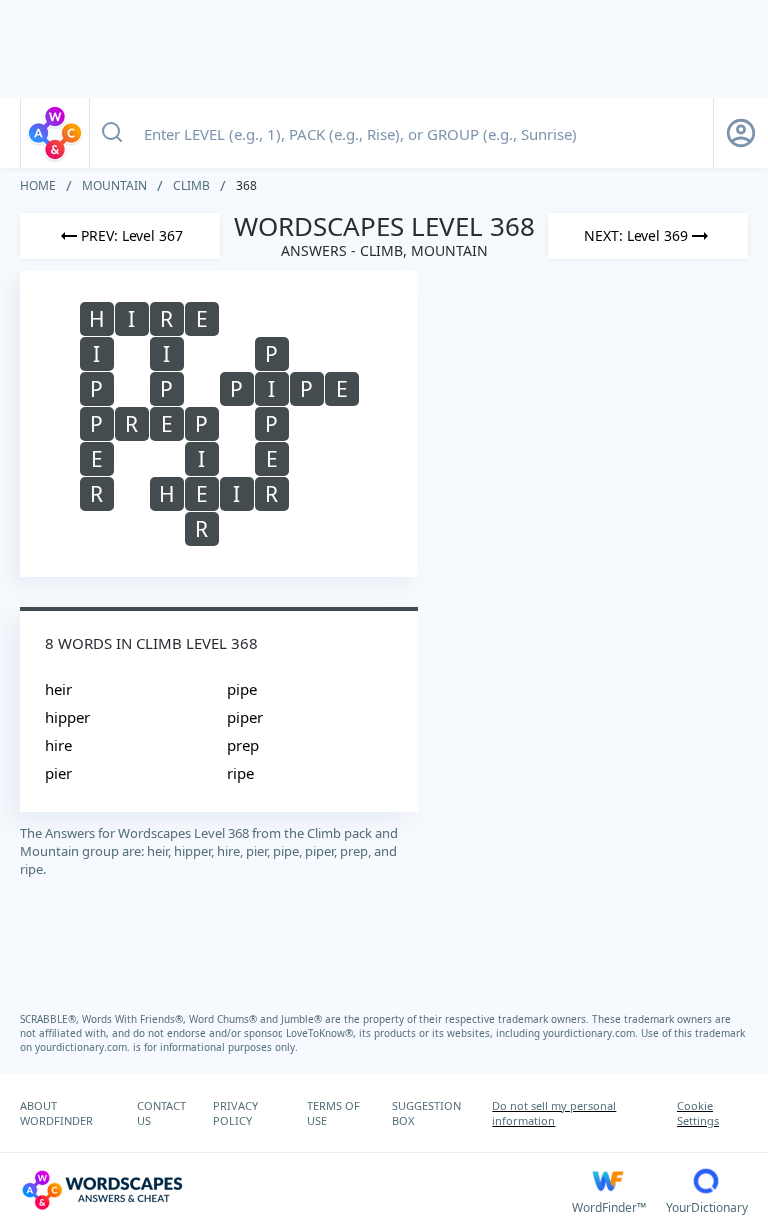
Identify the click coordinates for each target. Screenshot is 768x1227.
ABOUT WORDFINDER (56, 1113)
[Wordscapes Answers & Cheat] (55, 133)
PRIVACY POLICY (235, 1113)
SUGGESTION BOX (426, 1113)
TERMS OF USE (333, 1113)
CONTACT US (161, 1113)
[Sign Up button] (741, 133)
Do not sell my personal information (554, 1113)
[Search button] (112, 133)
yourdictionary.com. (592, 1033)
